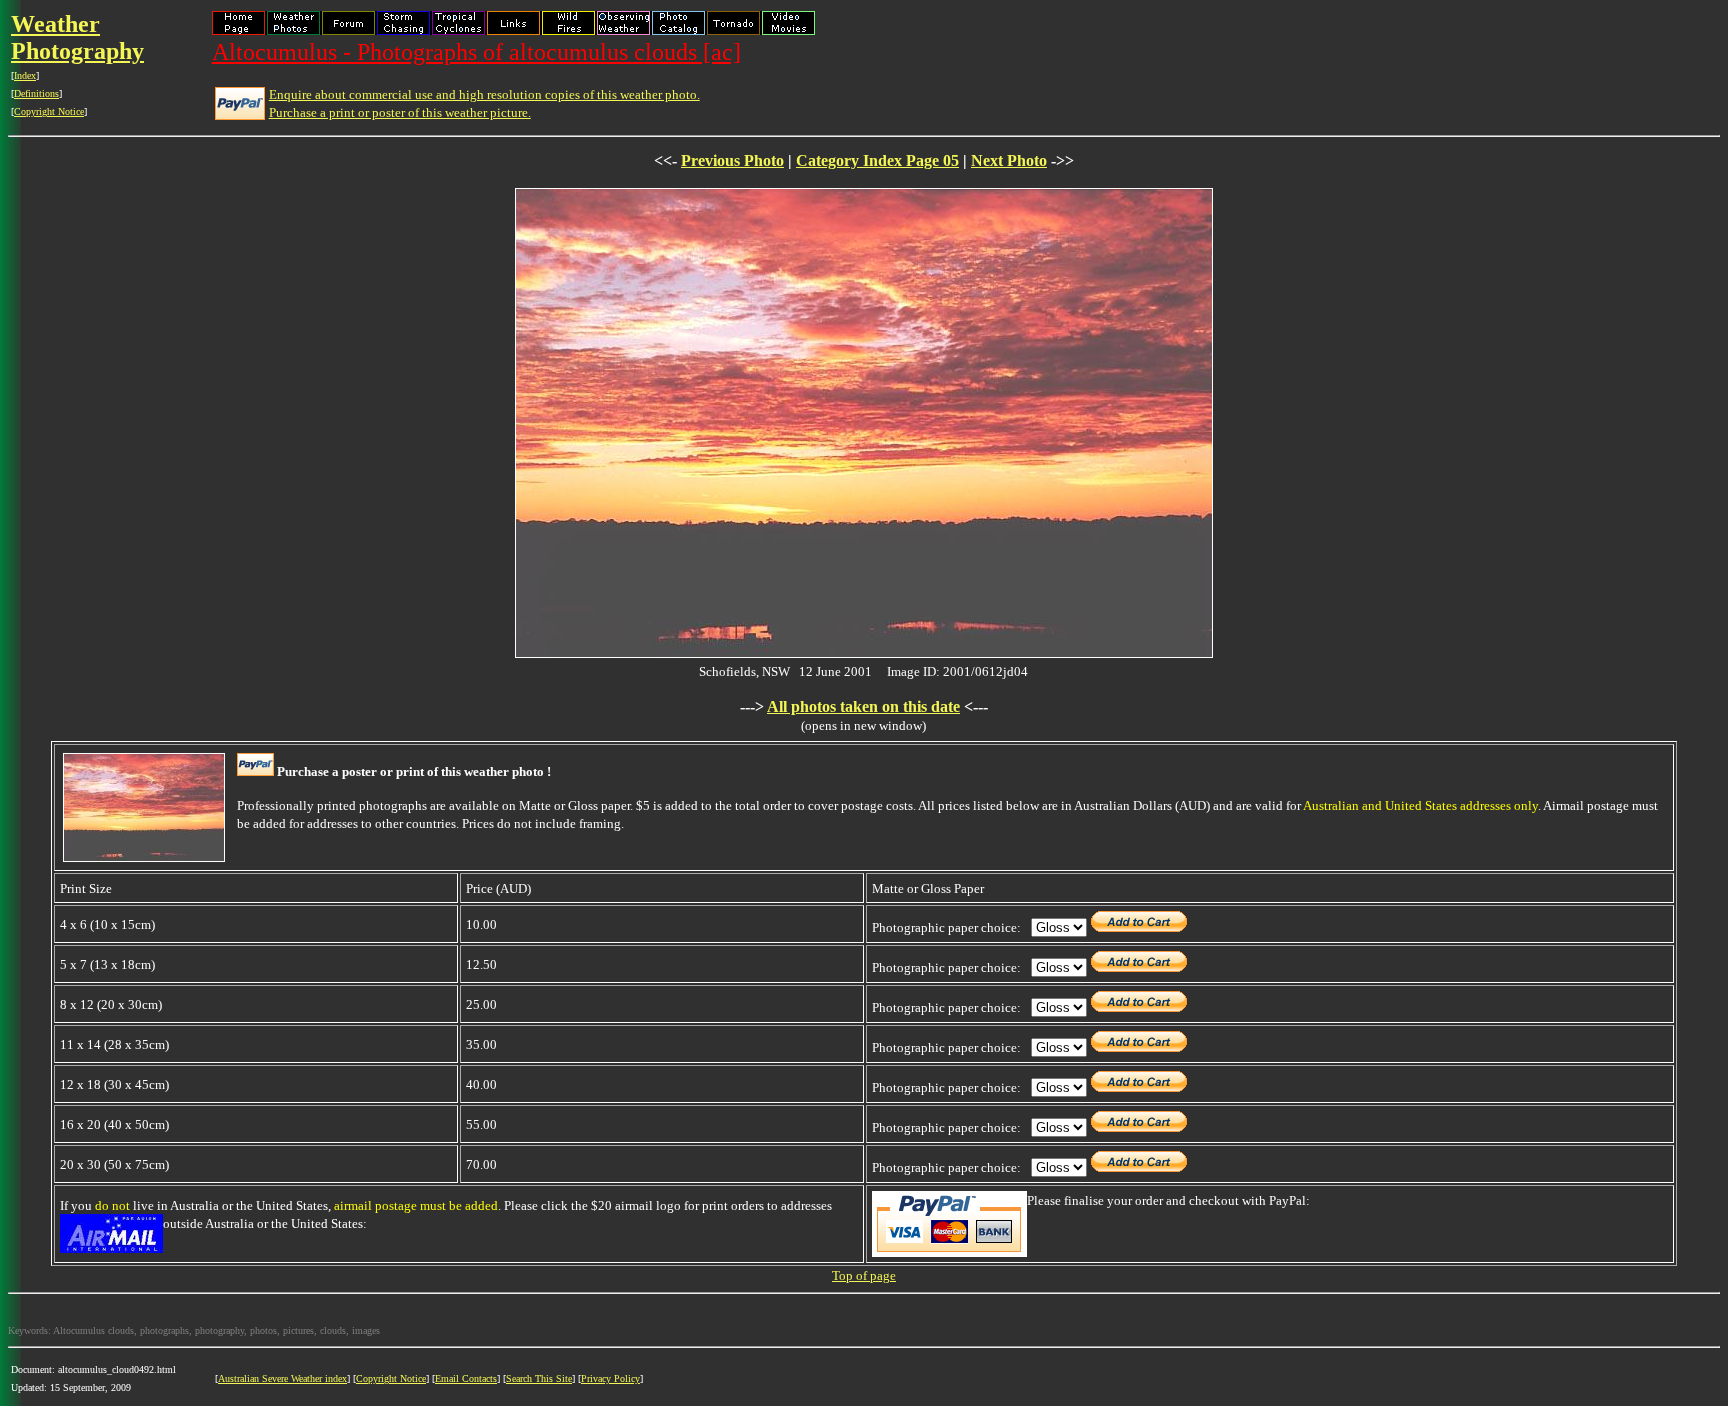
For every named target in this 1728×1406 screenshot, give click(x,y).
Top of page (864, 1275)
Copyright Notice (49, 111)
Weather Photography (77, 37)
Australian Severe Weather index (282, 1378)
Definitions (36, 93)
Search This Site (539, 1378)
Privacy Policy (610, 1378)
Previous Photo (732, 160)
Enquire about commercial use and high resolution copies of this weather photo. (484, 94)
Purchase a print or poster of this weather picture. (400, 112)
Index (25, 75)
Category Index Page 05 (877, 160)
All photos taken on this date (863, 706)
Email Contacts (466, 1378)
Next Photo (1009, 160)
